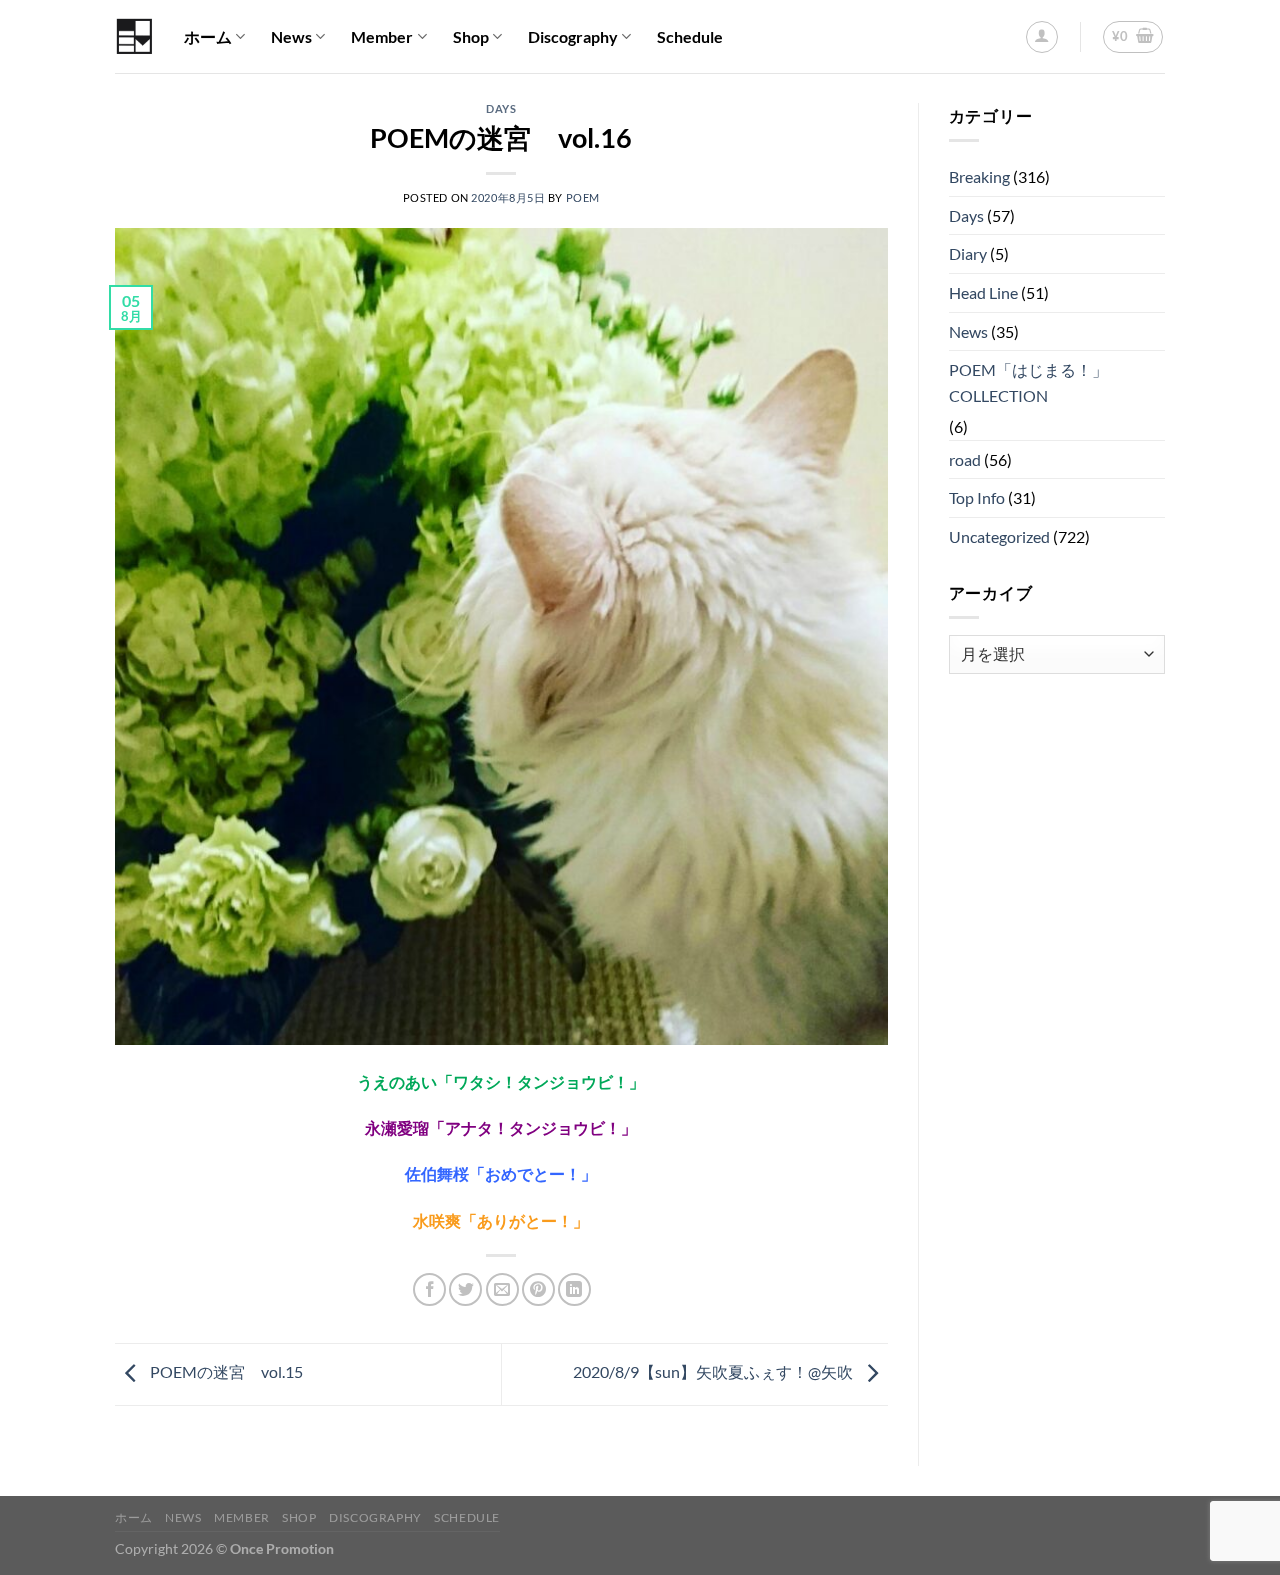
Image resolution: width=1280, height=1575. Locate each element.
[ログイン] (1042, 37)
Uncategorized (999, 536)
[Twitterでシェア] (465, 1289)
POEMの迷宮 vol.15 (225, 1372)
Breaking (979, 176)
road (965, 459)
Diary (968, 253)
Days (501, 108)
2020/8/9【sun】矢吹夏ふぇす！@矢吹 (714, 1372)
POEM (583, 197)
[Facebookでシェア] (429, 1289)
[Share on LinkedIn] (574, 1289)
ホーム (208, 36)
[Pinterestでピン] (538, 1289)
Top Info (977, 497)
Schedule (690, 36)
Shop (471, 36)
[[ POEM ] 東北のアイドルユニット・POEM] (134, 36)
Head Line (983, 292)
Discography (573, 36)
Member (382, 36)
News (291, 36)
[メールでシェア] (502, 1289)
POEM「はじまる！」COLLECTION (1028, 382)
